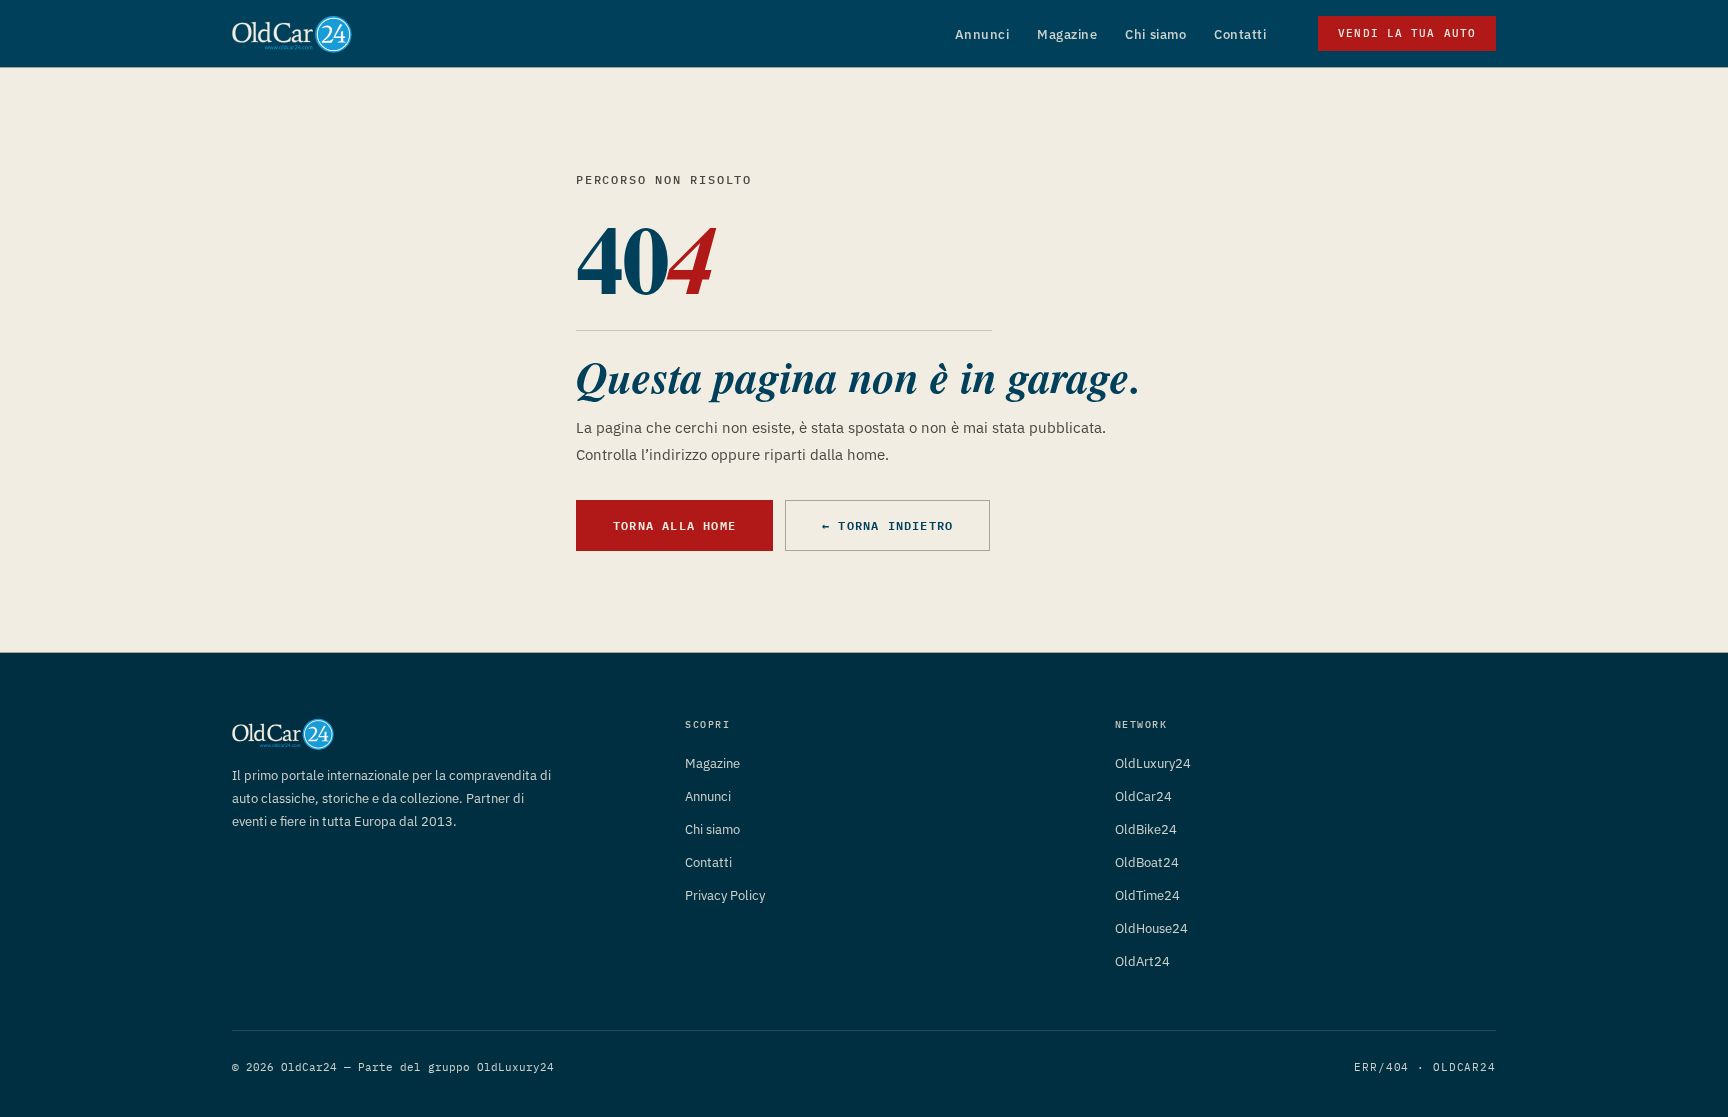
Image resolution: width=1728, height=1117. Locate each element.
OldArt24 (1142, 961)
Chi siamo (1155, 34)
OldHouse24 (1151, 928)
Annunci (982, 34)
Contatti (1240, 34)
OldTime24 (1147, 895)
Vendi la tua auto (1407, 33)
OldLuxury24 (1153, 763)
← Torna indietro (887, 525)
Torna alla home (674, 525)
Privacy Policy (725, 895)
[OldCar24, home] (292, 34)
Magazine (1067, 34)
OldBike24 (1146, 829)
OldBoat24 (1147, 862)
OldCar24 (1143, 796)
